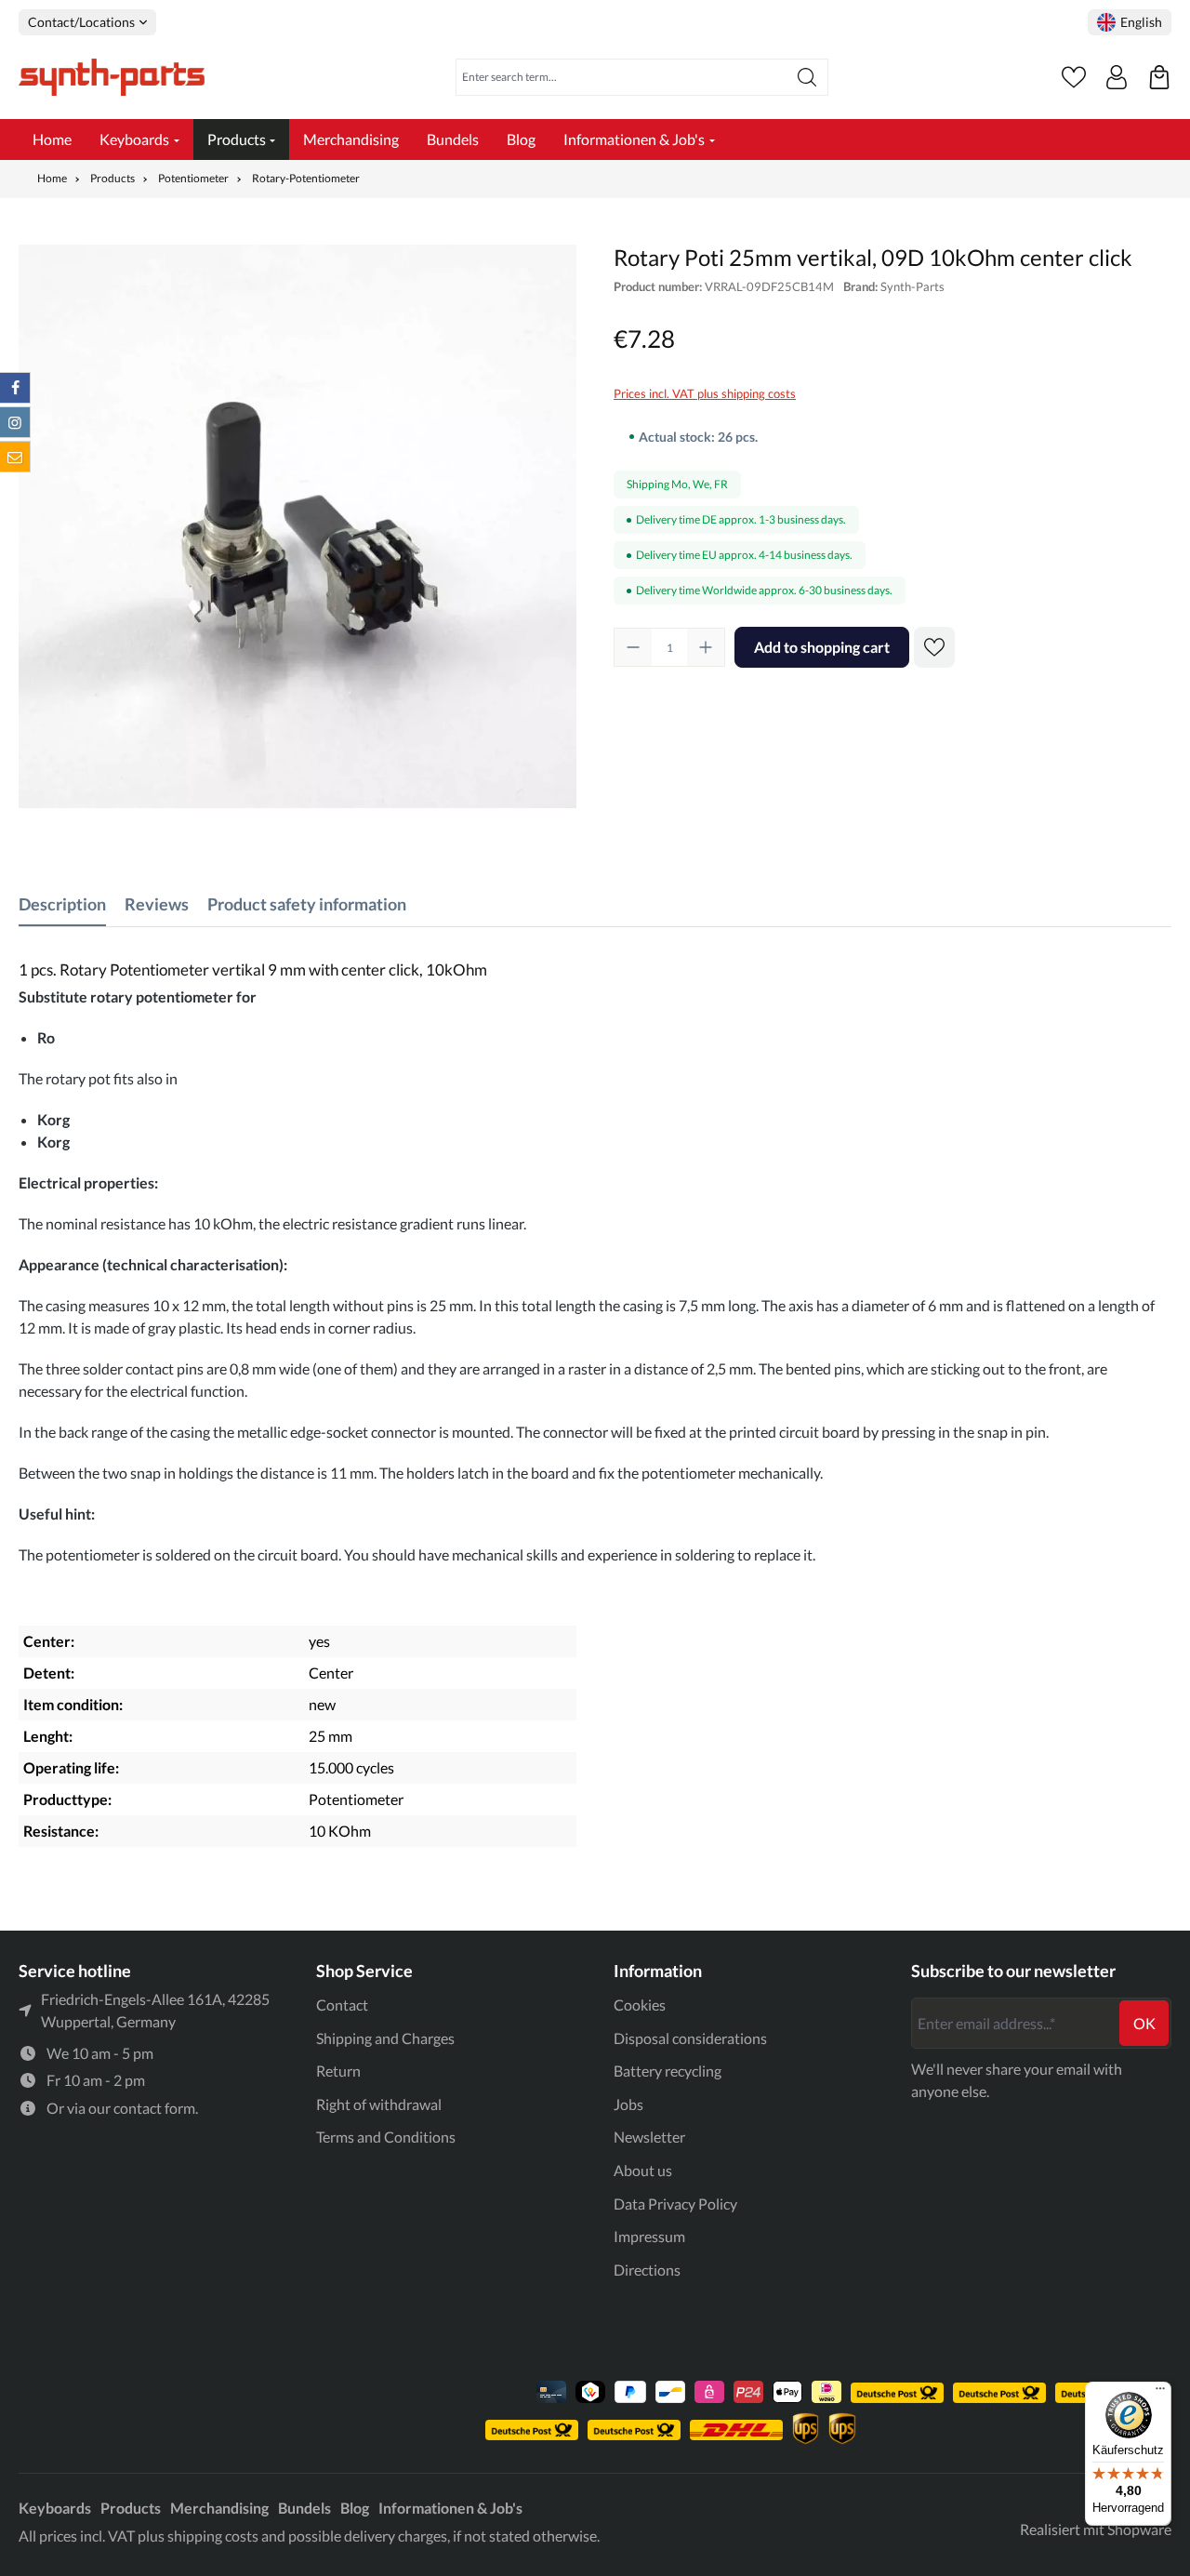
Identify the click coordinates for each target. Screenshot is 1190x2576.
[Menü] (1160, 2393)
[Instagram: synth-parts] (15, 422)
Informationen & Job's (450, 2508)
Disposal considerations (690, 2038)
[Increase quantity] (706, 647)
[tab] (62, 904)
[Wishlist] (1074, 77)
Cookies (640, 2005)
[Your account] (1117, 77)
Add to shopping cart (822, 647)
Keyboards (55, 2508)
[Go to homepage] (112, 77)
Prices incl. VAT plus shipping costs (705, 393)
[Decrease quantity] (633, 647)
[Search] (807, 77)
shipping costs (213, 2536)
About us (643, 2170)
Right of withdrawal (379, 2104)
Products (131, 2508)
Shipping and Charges (385, 2038)
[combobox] (621, 77)
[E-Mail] (15, 457)
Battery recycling (668, 2071)
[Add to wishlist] (934, 647)
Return (338, 2071)
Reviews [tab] (157, 904)
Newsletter (649, 2137)
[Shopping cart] (1159, 77)
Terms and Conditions (386, 2137)
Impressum (649, 2236)
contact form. (156, 2108)
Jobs (628, 2104)
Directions (647, 2270)
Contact (342, 2005)
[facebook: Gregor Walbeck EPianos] (15, 388)
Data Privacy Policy (675, 2204)
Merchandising (219, 2508)
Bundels (304, 2508)
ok (1144, 2023)
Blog (355, 2508)
